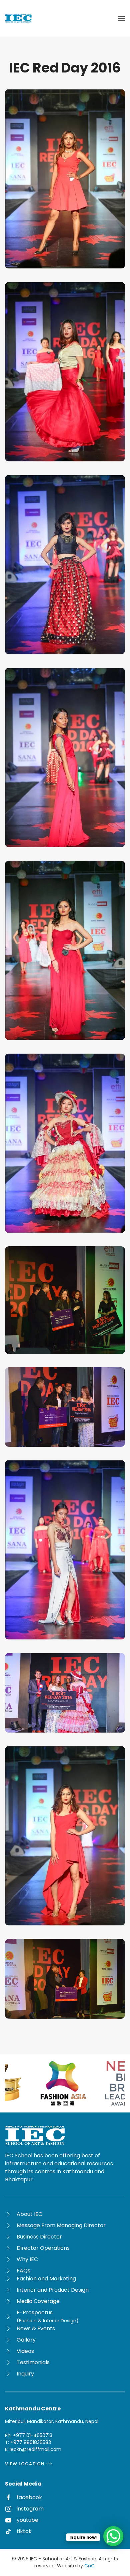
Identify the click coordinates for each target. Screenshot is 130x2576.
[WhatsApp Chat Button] (113, 2536)
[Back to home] (18, 18)
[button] (122, 18)
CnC (89, 2566)
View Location (25, 2464)
